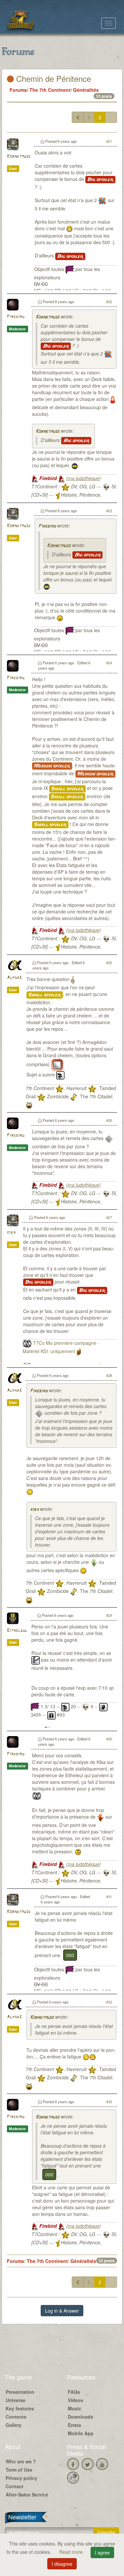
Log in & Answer (62, 2311)
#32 (109, 2002)
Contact (15, 2486)
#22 (109, 301)
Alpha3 (14, 978)
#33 (109, 2102)
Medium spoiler (52, 766)
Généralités (86, 90)
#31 (109, 1896)
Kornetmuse (19, 157)
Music (75, 2408)
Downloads (81, 2417)
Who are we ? (21, 2461)
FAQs (74, 2392)
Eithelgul (17, 1631)
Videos (76, 2400)
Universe (16, 2400)
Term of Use (19, 2470)
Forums (18, 90)
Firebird (16, 317)
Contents (16, 2417)
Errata (74, 2425)
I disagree (62, 2564)
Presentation (20, 2392)
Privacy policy (21, 2478)
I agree (102, 2552)
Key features (20, 2408)
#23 (109, 511)
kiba (11, 1233)
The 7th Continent (50, 90)
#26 (109, 1120)
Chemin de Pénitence (52, 78)
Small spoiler (67, 789)
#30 (109, 1739)
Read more (72, 2552)
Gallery (14, 2425)
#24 (109, 663)
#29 (109, 1615)
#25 (109, 962)
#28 (109, 1375)
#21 (109, 141)
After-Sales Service (27, 2494)
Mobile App (81, 2433)
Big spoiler (100, 180)
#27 (109, 1217)
